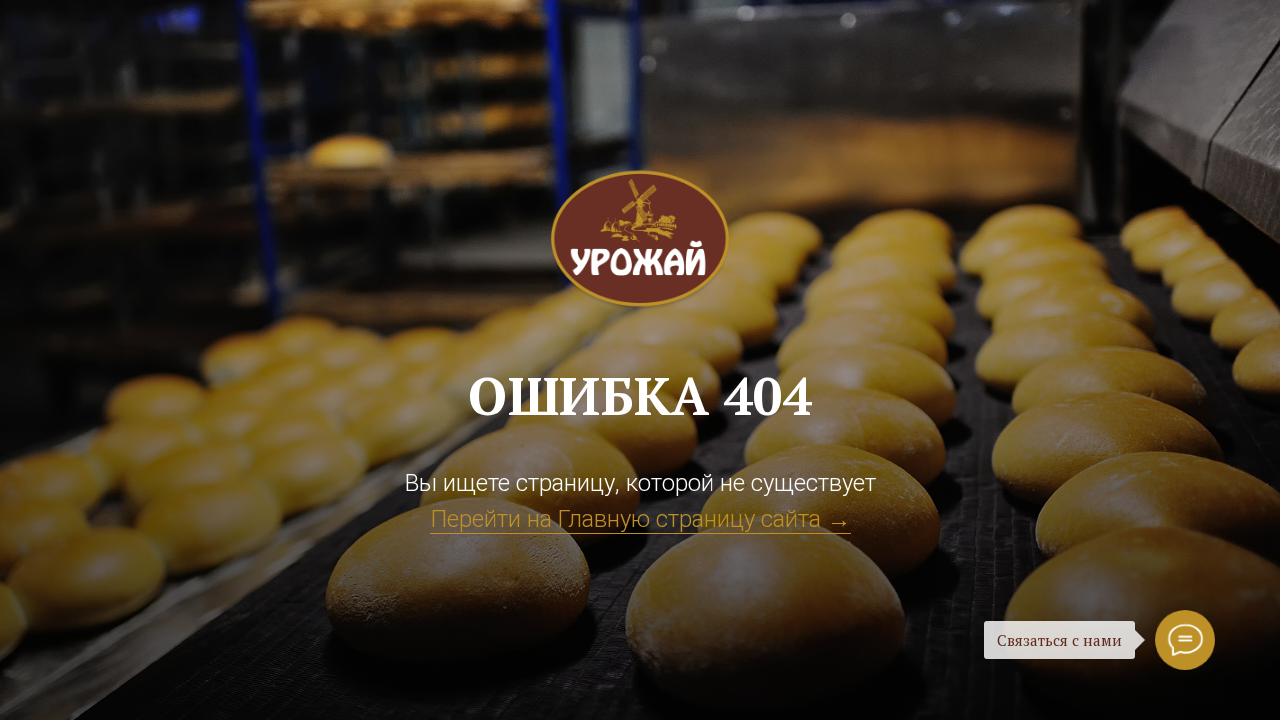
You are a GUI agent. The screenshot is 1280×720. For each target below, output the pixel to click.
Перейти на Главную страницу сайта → (640, 519)
